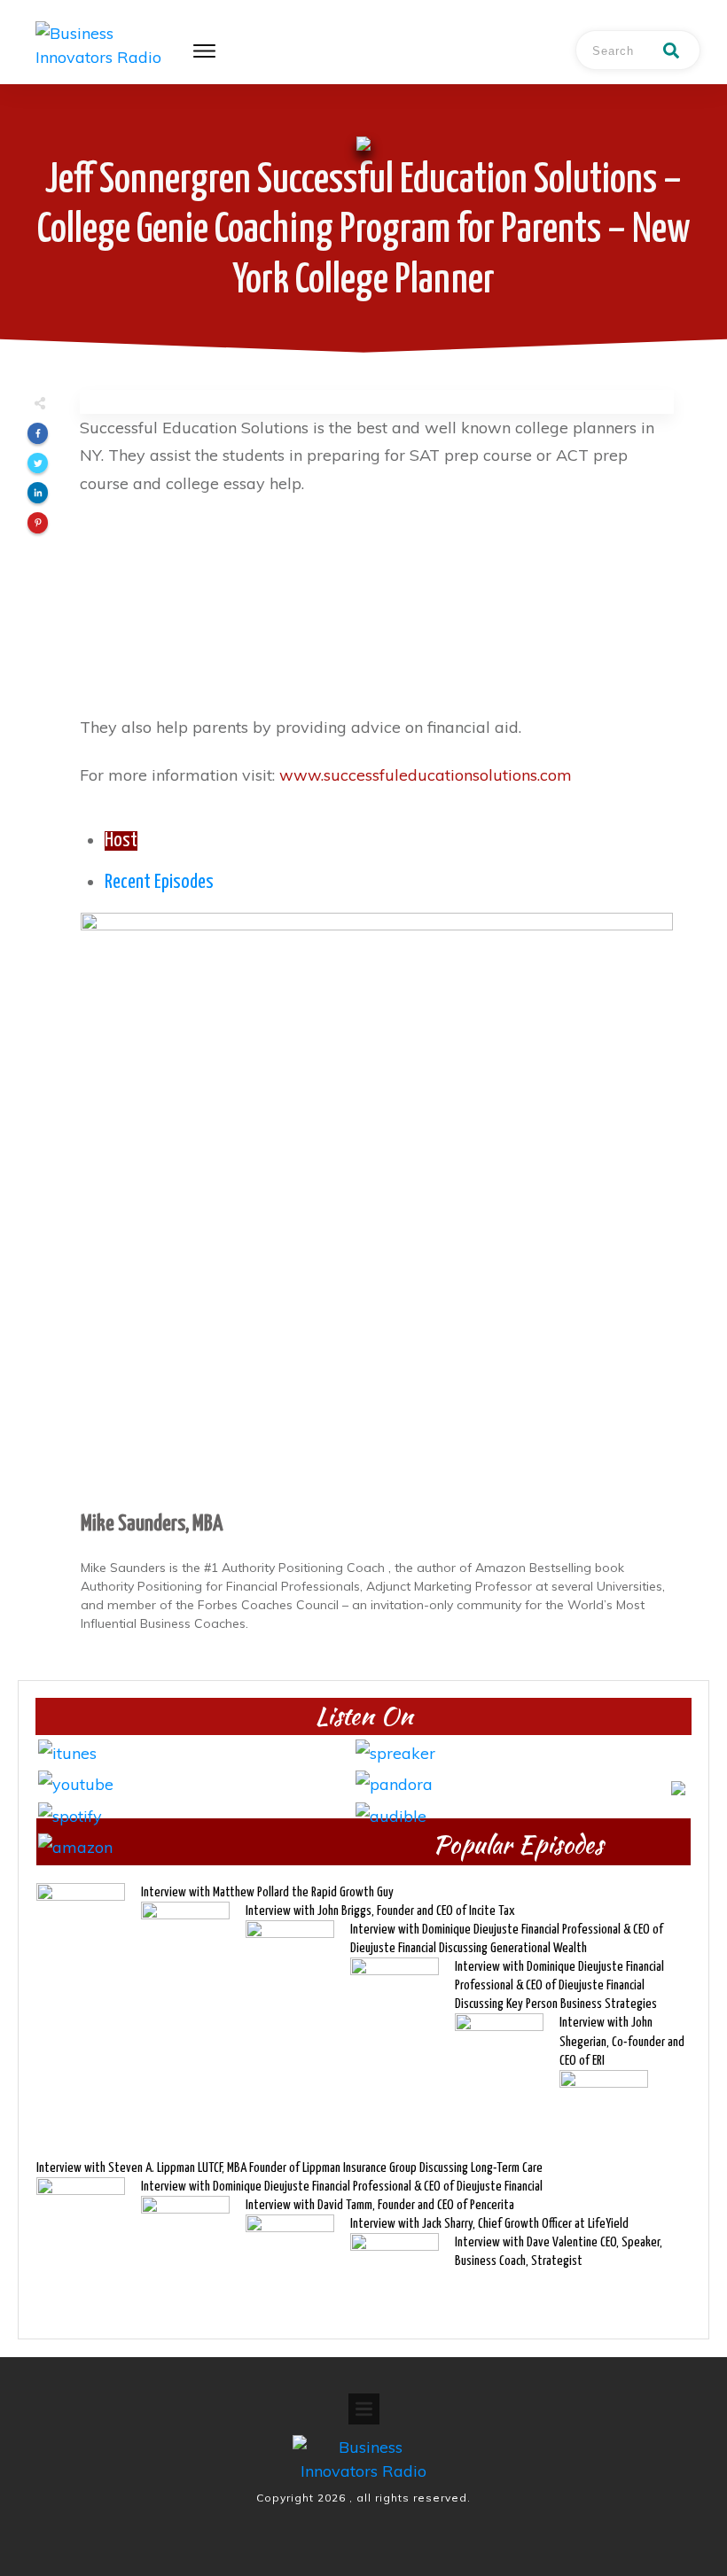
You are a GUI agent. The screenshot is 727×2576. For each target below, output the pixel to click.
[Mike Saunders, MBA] (377, 1207)
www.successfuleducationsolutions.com (426, 775)
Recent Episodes (159, 883)
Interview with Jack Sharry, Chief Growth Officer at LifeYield (489, 2224)
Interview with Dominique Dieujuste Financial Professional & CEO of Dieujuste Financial (342, 2187)
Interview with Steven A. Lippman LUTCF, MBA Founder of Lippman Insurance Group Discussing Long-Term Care (289, 2168)
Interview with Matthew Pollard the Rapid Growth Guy (267, 1892)
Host (121, 841)
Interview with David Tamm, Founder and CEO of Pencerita (380, 2205)
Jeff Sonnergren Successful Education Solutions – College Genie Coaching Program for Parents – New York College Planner (363, 231)
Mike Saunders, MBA (152, 1524)
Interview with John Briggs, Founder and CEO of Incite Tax (380, 1911)
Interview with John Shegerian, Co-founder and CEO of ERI (622, 2041)
